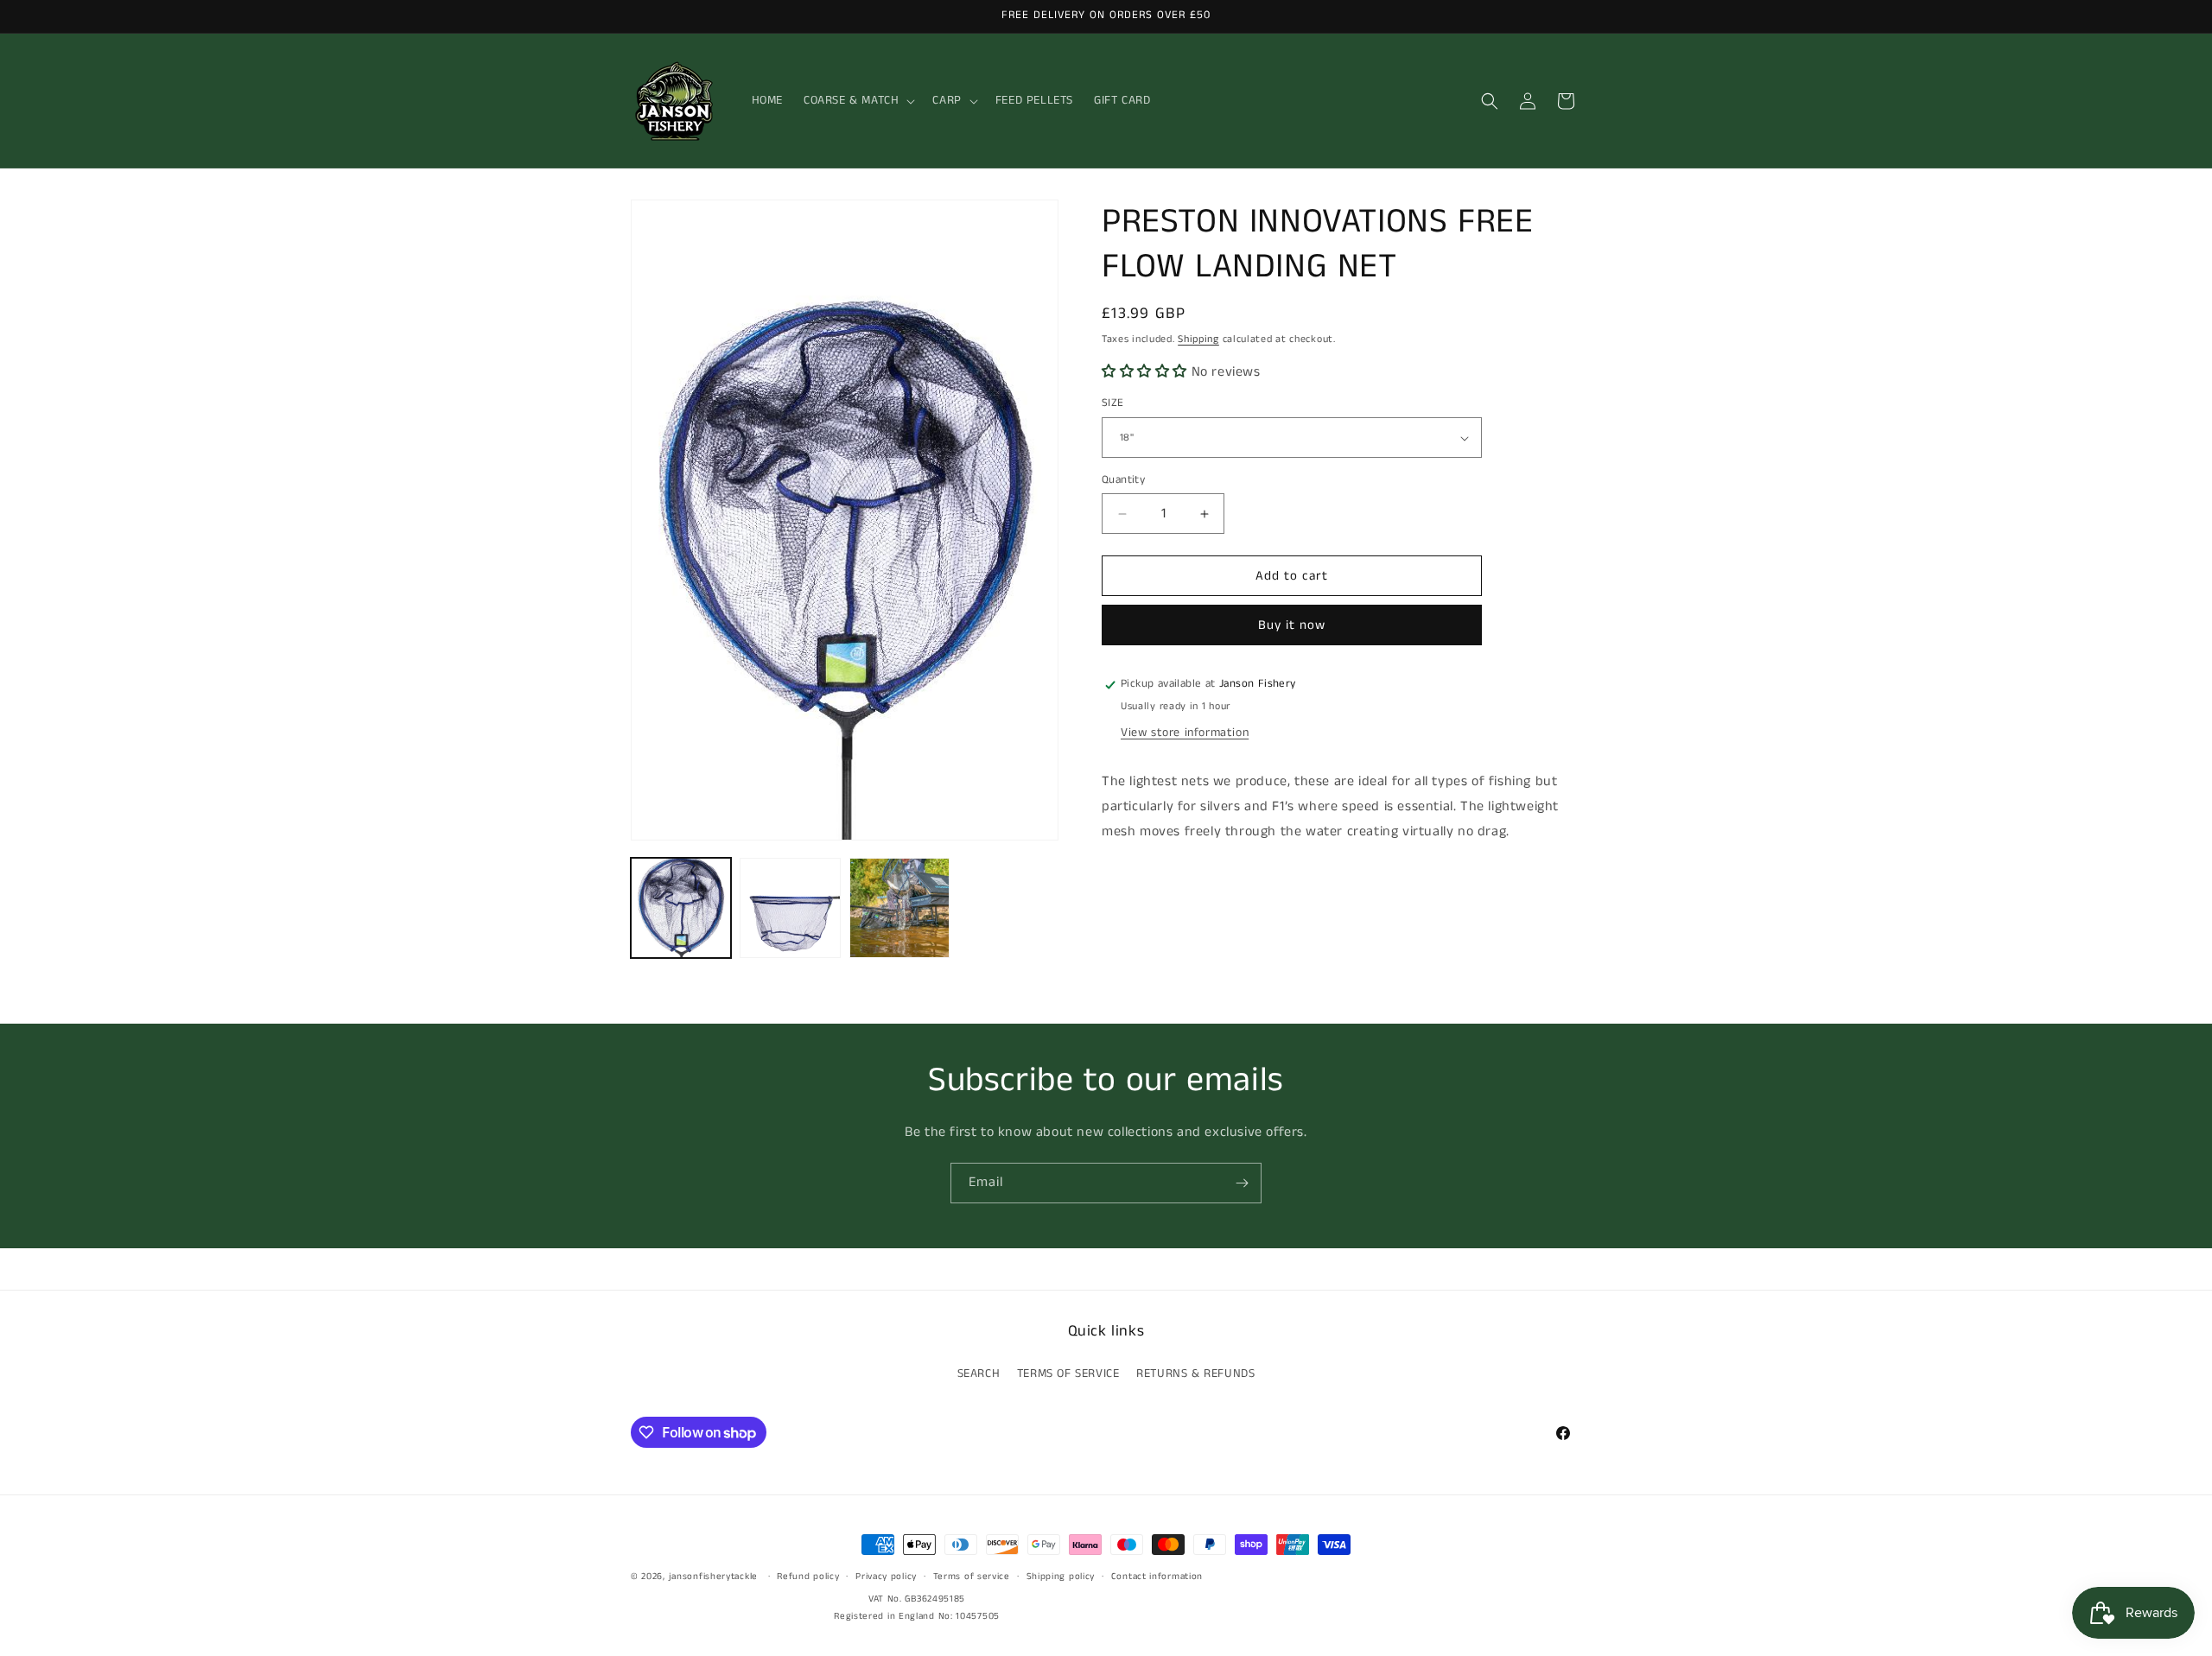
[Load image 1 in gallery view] (681, 908)
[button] (858, 100)
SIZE (1113, 404)
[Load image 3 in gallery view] (899, 908)
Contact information (1157, 1577)
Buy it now (1292, 626)
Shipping (1198, 339)
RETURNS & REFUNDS (1195, 1374)
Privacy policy (886, 1577)
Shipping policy (1061, 1577)
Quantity (1123, 480)
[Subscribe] (1242, 1183)
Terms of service (972, 1577)
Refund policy (808, 1577)
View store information (1185, 733)
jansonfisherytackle (713, 1577)
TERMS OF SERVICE (1068, 1374)
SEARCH (979, 1374)
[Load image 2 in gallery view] (790, 908)
